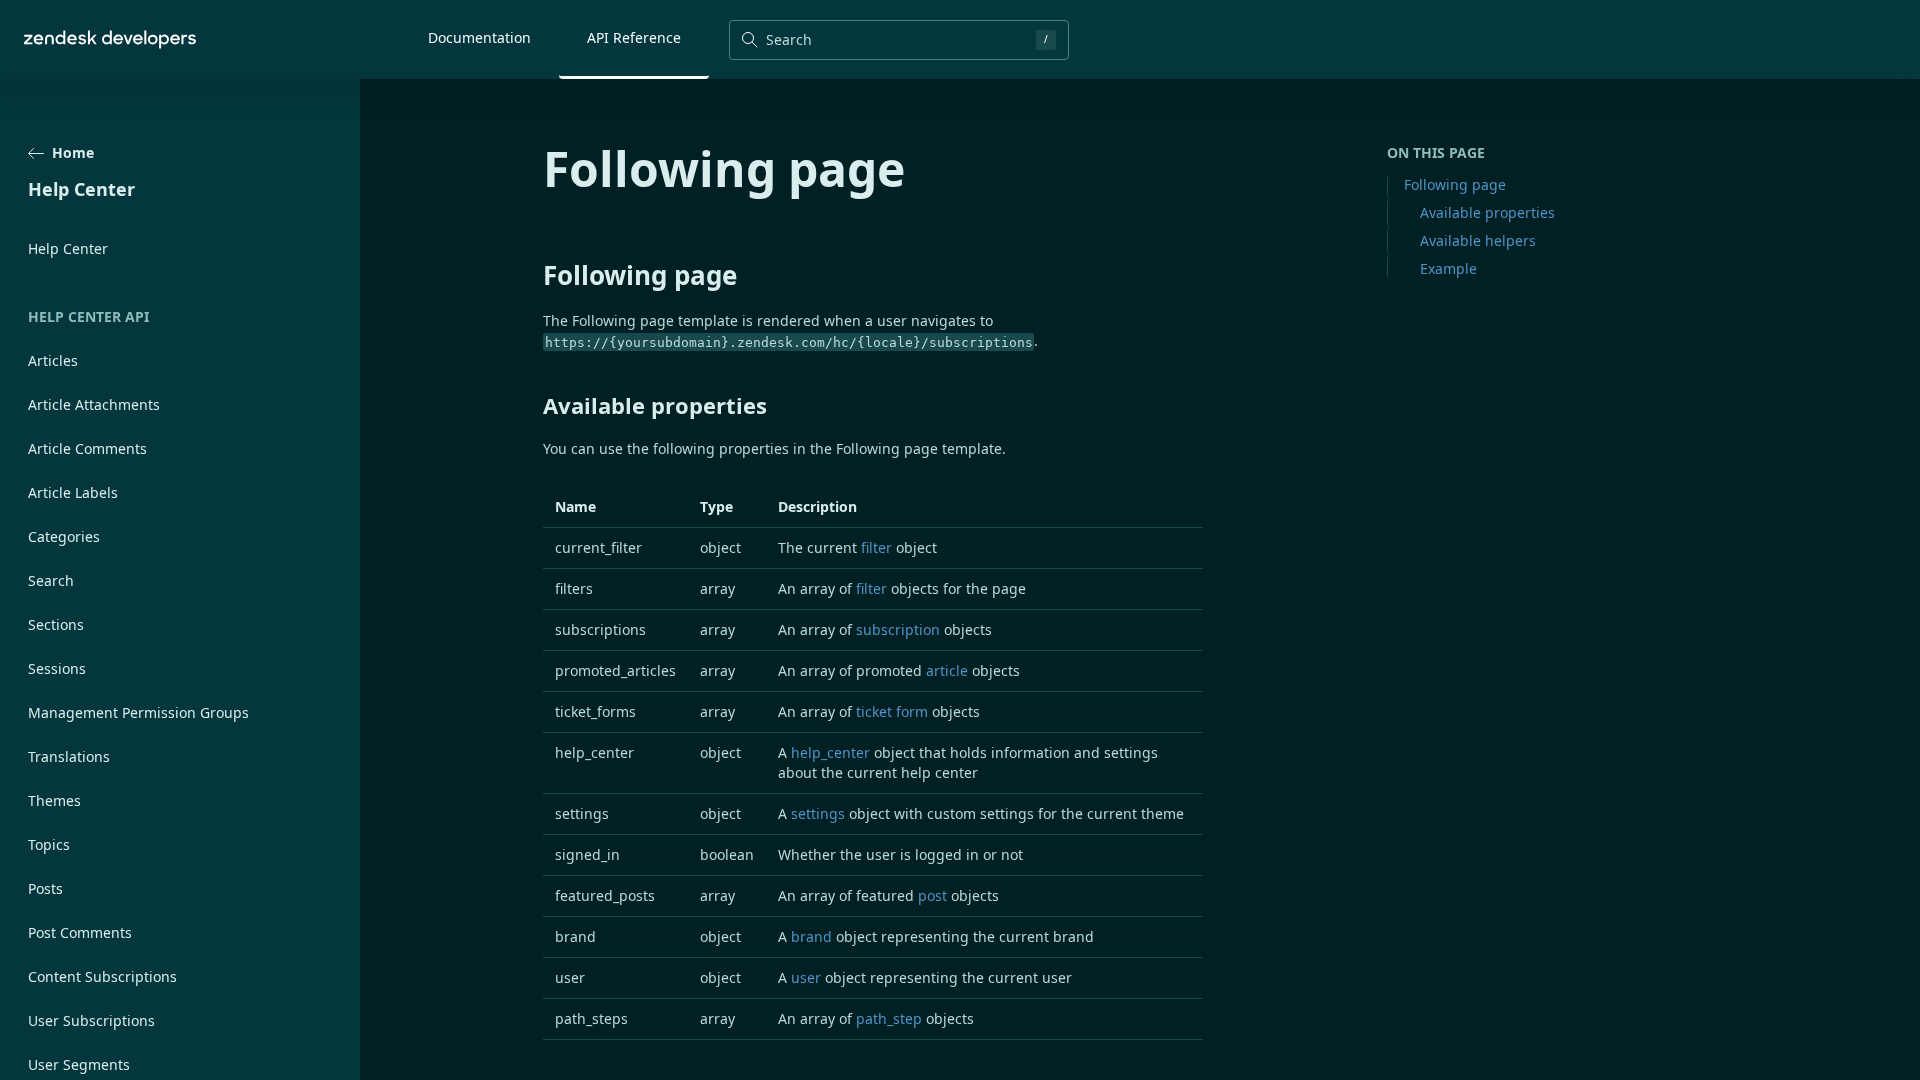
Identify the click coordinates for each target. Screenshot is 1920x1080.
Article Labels (73, 492)
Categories (64, 536)
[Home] (110, 39)
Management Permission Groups (138, 712)
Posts (45, 888)
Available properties (1487, 212)
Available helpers (1478, 240)
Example (1448, 268)
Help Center (68, 248)
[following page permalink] (533, 275)
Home (73, 152)
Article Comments (87, 448)
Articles (53, 360)
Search (51, 580)
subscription (898, 629)
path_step (889, 1018)
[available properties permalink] (533, 405)
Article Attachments (94, 404)
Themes (54, 800)
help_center (830, 752)
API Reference (634, 37)
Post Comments (80, 932)
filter (876, 547)
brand (811, 936)
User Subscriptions (91, 1020)
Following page (1455, 184)
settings (818, 813)
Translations (69, 756)
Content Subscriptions (102, 976)
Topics (49, 844)
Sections (56, 624)
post (932, 895)
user (806, 977)
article (947, 670)
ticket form (892, 711)
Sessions (57, 668)
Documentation (479, 37)
